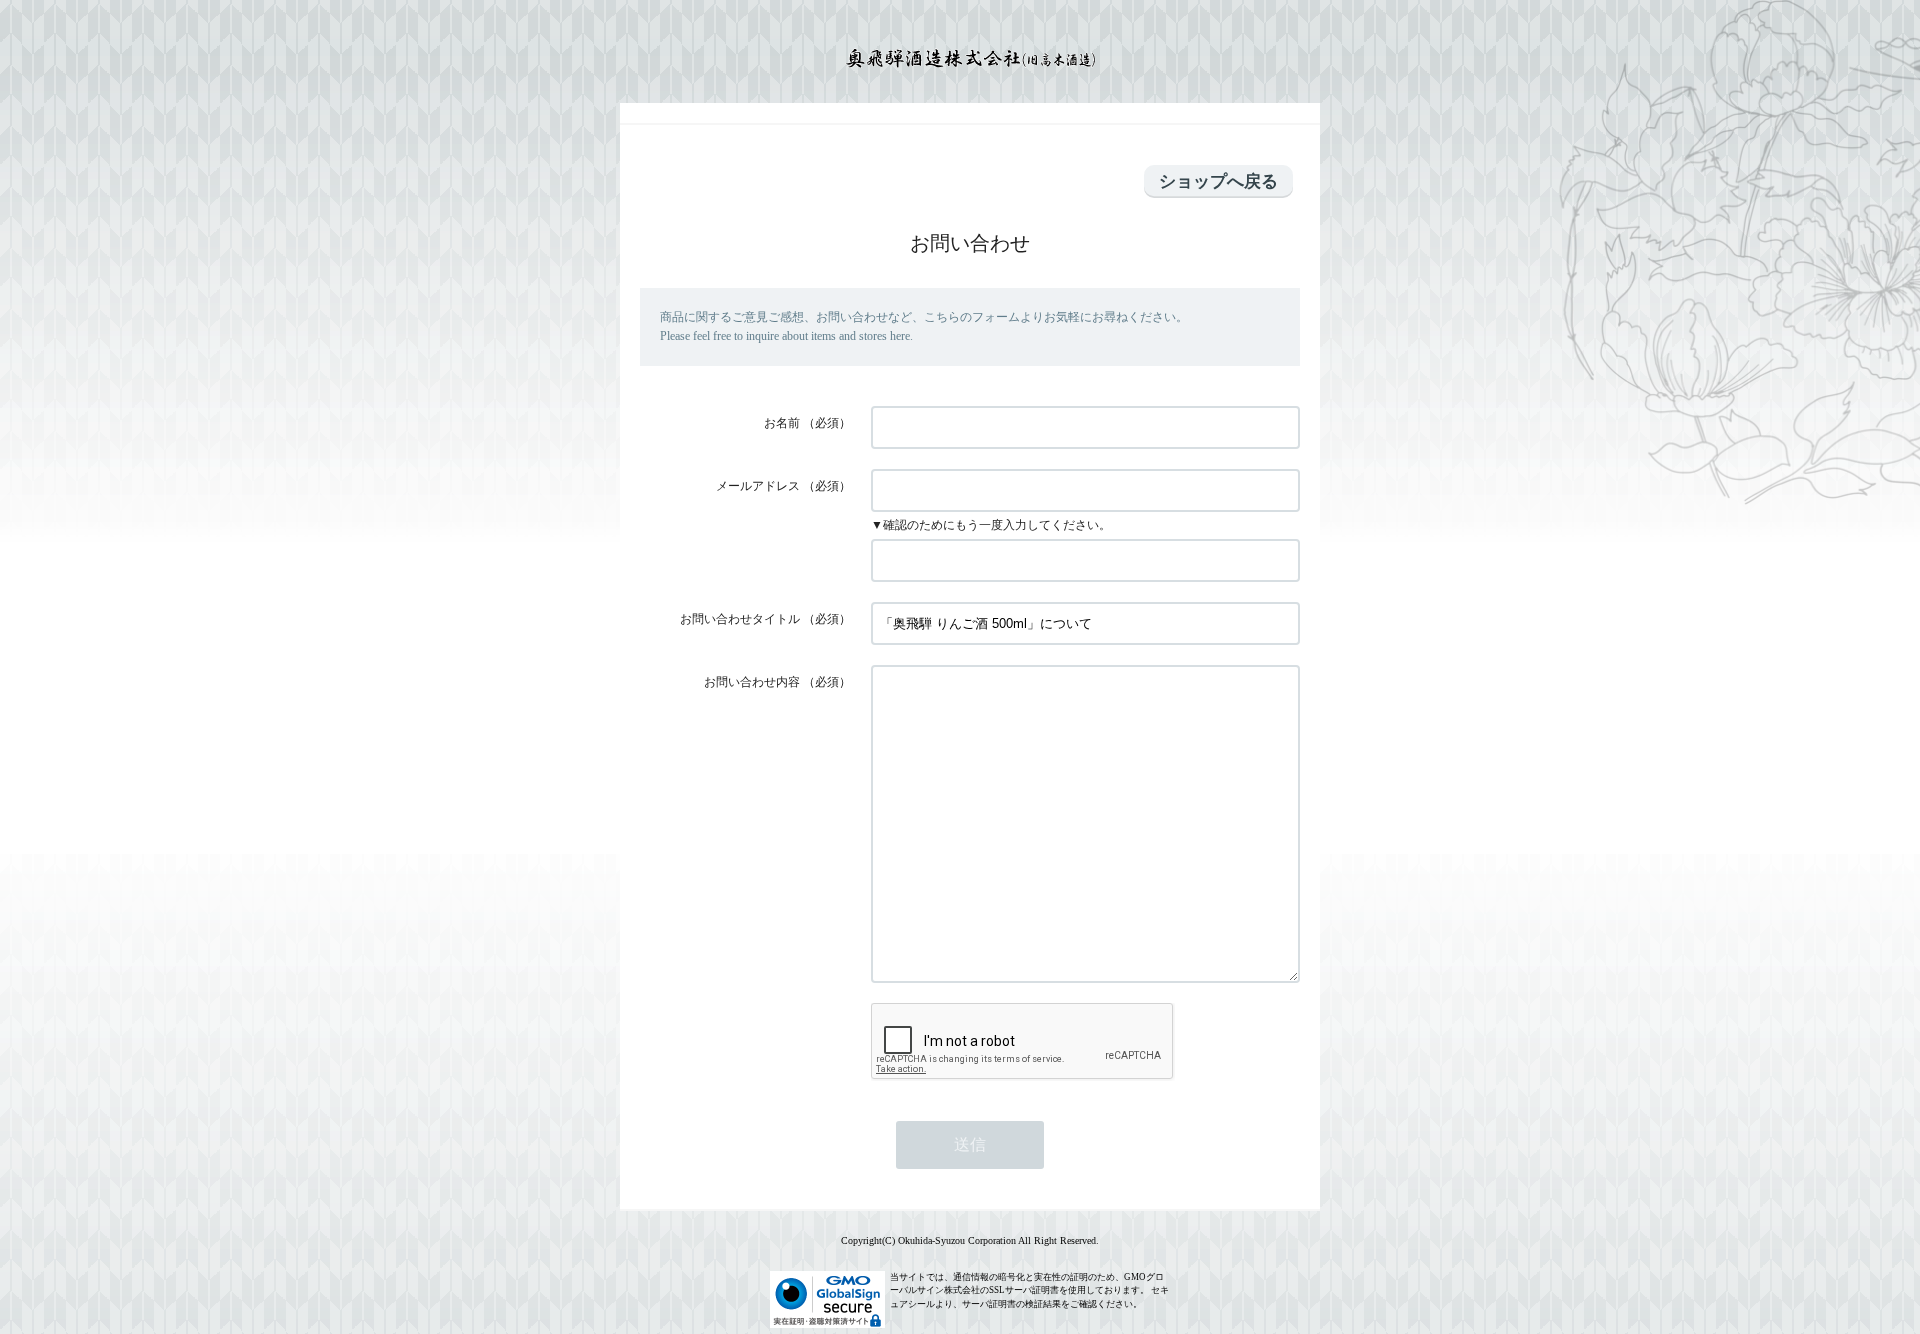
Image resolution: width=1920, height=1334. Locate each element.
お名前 (782, 423)
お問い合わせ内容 (752, 682)
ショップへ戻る (1218, 181)
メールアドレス (758, 486)
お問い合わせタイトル (740, 619)
